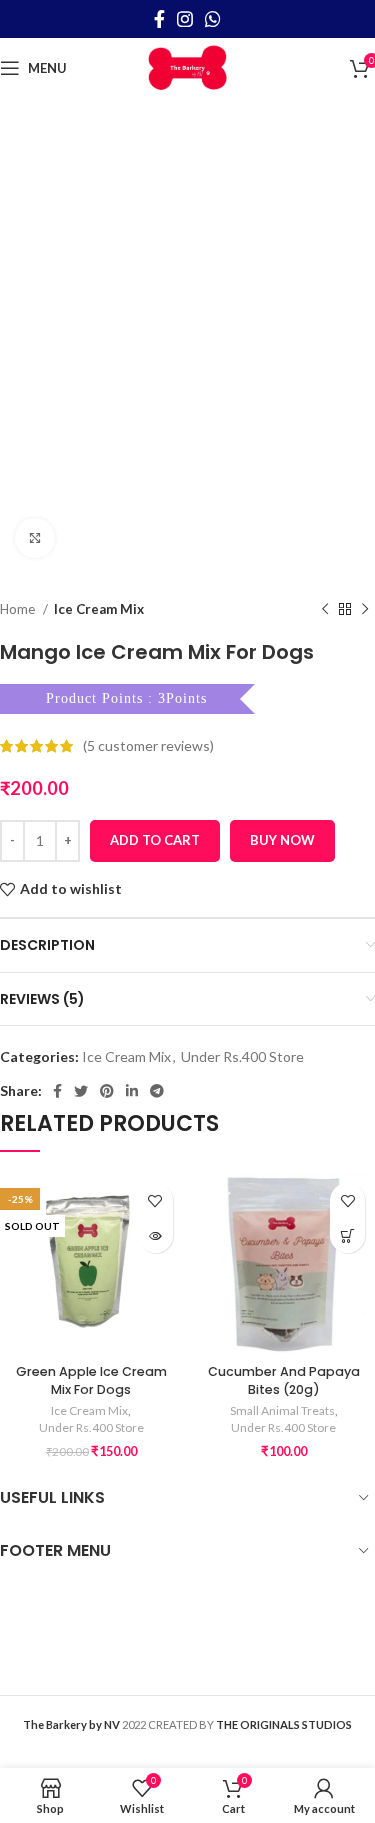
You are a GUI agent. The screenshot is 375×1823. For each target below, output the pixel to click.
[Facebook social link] (159, 19)
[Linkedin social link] (132, 1091)
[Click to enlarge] (35, 538)
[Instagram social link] (185, 19)
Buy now (282, 840)
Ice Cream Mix (99, 609)
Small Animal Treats (282, 1410)
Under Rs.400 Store (242, 1056)
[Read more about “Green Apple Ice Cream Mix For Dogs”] (155, 1235)
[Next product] (365, 609)
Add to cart (155, 840)
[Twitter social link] (81, 1091)
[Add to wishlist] (155, 1200)
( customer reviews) (148, 745)
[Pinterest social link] (107, 1091)
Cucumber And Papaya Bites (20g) (284, 1380)
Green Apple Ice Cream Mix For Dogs (91, 1380)
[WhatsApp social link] (213, 19)
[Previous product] (325, 609)
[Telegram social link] (157, 1091)
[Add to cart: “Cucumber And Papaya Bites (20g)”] (347, 1235)
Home (19, 609)
